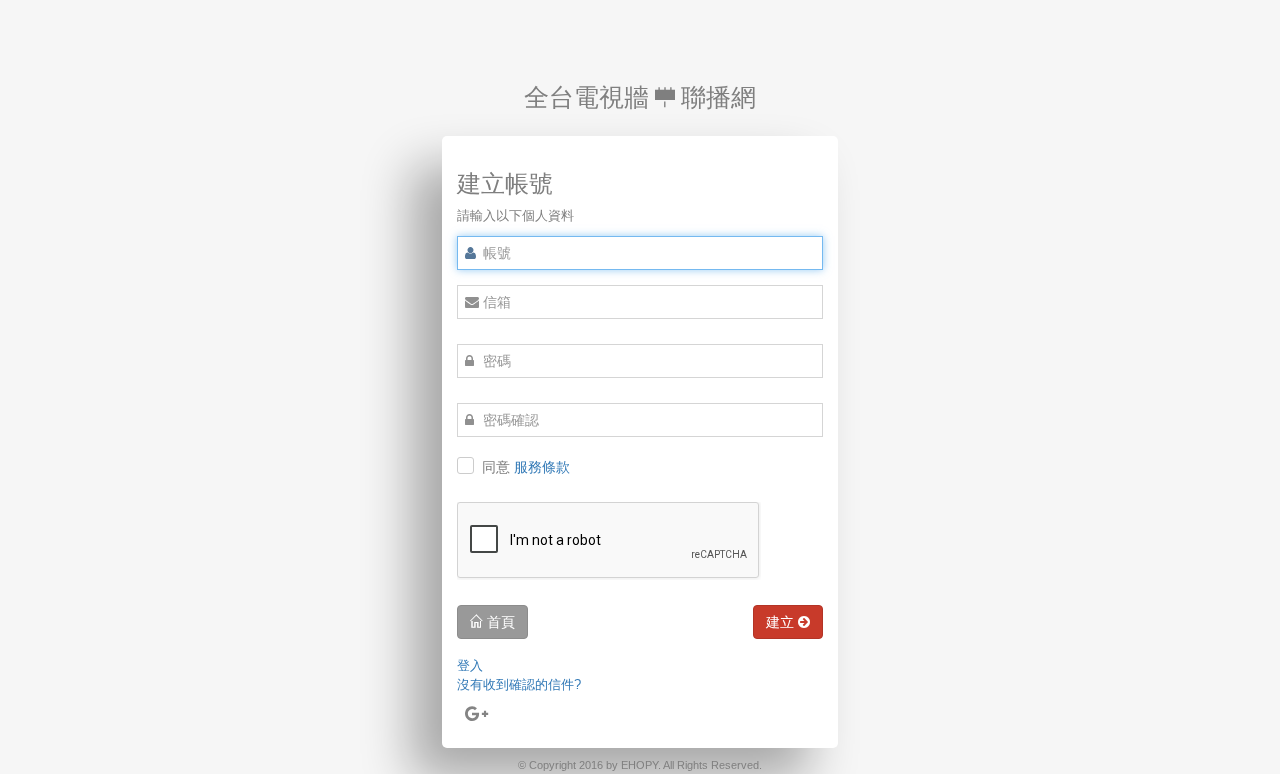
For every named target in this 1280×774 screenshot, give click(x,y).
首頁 (499, 621)
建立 (782, 621)
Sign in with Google (477, 734)
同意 (526, 467)
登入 (470, 665)
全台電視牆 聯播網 (640, 97)
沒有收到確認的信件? (519, 684)
